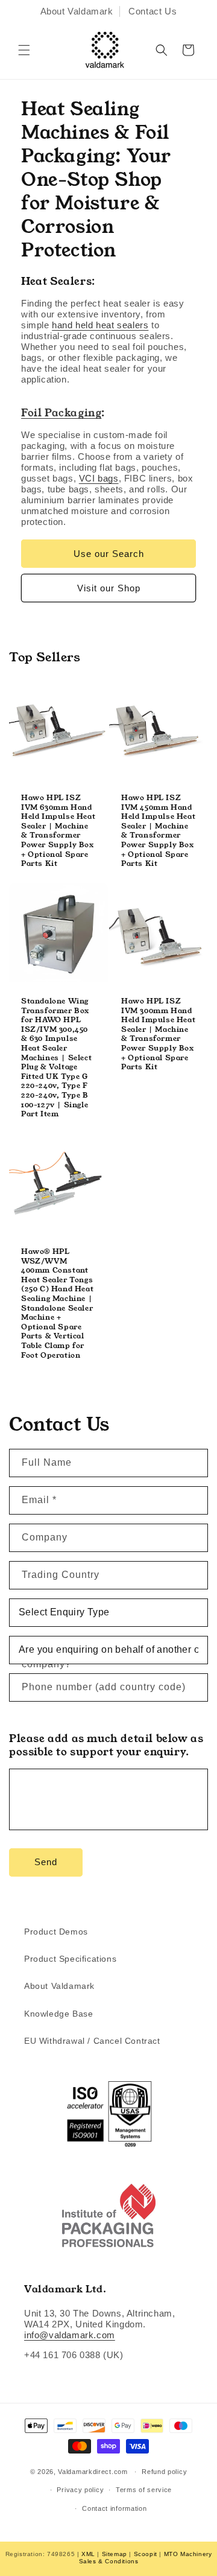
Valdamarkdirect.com (93, 2472)
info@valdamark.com (70, 2335)
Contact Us (153, 11)
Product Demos (56, 1932)
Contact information (114, 2508)
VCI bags (99, 478)
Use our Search (109, 554)
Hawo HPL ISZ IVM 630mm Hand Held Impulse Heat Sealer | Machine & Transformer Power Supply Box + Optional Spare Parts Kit (58, 831)
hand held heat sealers (100, 325)
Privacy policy (80, 2490)
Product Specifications (70, 1959)
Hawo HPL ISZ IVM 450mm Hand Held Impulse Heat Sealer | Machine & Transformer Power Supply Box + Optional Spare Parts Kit (158, 831)
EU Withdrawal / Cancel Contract (92, 2041)
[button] (24, 50)
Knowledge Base (58, 2014)
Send (46, 1862)
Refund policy (164, 2472)
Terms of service (144, 2490)
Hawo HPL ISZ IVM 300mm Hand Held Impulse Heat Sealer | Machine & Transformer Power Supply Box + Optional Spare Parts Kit (158, 1034)
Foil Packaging (61, 413)
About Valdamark (77, 11)
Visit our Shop (109, 588)
